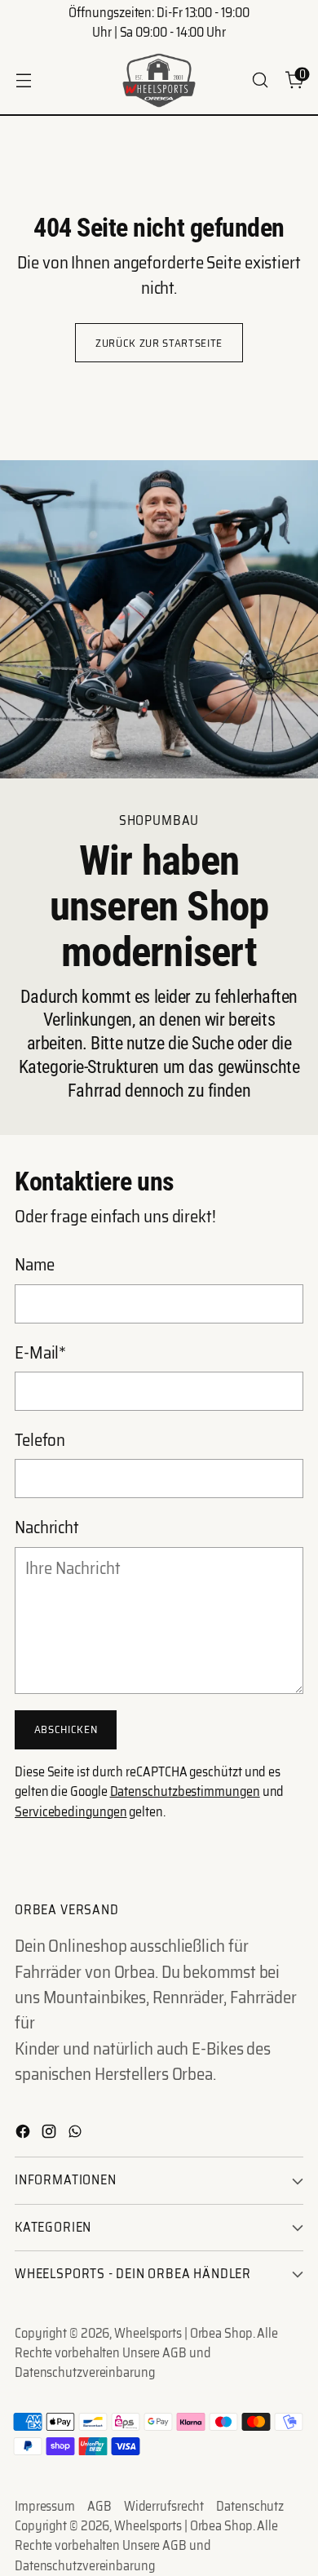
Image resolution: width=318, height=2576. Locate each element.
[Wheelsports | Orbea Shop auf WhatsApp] (77, 2133)
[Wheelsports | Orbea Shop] (159, 80)
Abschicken (66, 1729)
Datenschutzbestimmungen (185, 1791)
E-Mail (40, 1352)
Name (35, 1264)
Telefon (40, 1440)
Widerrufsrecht (164, 2507)
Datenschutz (250, 2507)
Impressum (45, 2507)
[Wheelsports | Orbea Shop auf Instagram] (51, 2133)
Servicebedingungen (71, 1812)
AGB (99, 2507)
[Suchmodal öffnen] (260, 80)
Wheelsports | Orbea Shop (183, 2333)
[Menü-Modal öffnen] (23, 80)
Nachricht (47, 1527)
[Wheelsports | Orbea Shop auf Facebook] (24, 2133)
